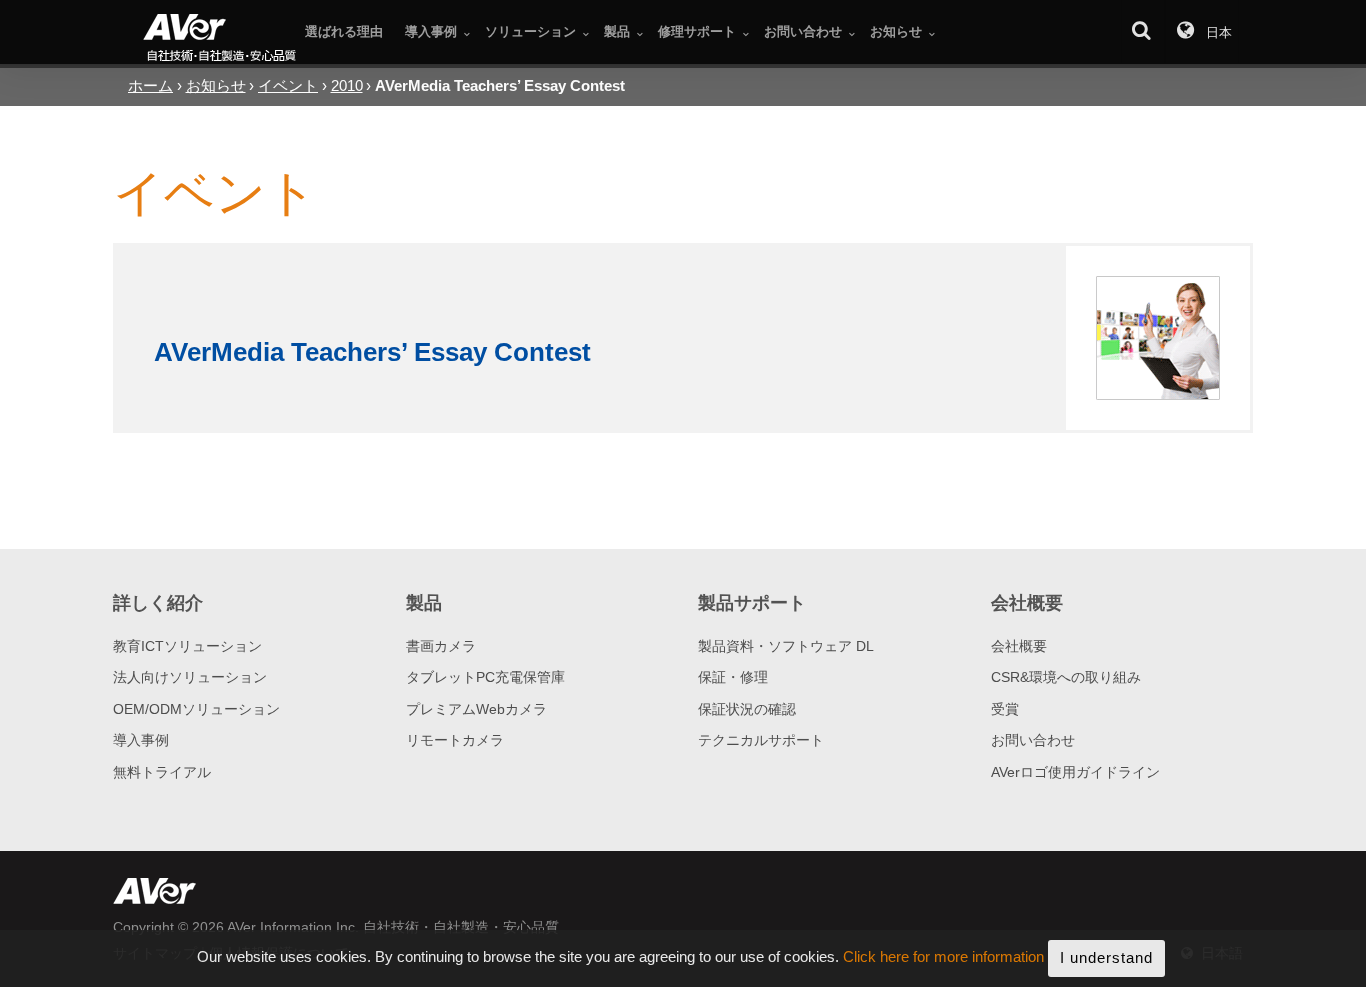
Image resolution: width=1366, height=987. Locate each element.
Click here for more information (943, 957)
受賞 (1005, 709)
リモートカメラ (455, 740)
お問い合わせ (1033, 740)
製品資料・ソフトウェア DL (786, 646)
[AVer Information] (220, 39)
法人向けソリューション (190, 677)
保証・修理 (733, 677)
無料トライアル (162, 772)
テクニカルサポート (761, 740)
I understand (1106, 957)
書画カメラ (441, 646)
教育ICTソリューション (187, 646)
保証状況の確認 (747, 709)
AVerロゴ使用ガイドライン (1075, 772)
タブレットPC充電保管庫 (485, 677)
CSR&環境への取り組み (1066, 677)
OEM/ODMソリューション (196, 709)
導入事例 (141, 740)
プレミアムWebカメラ (476, 709)
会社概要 (1019, 646)
